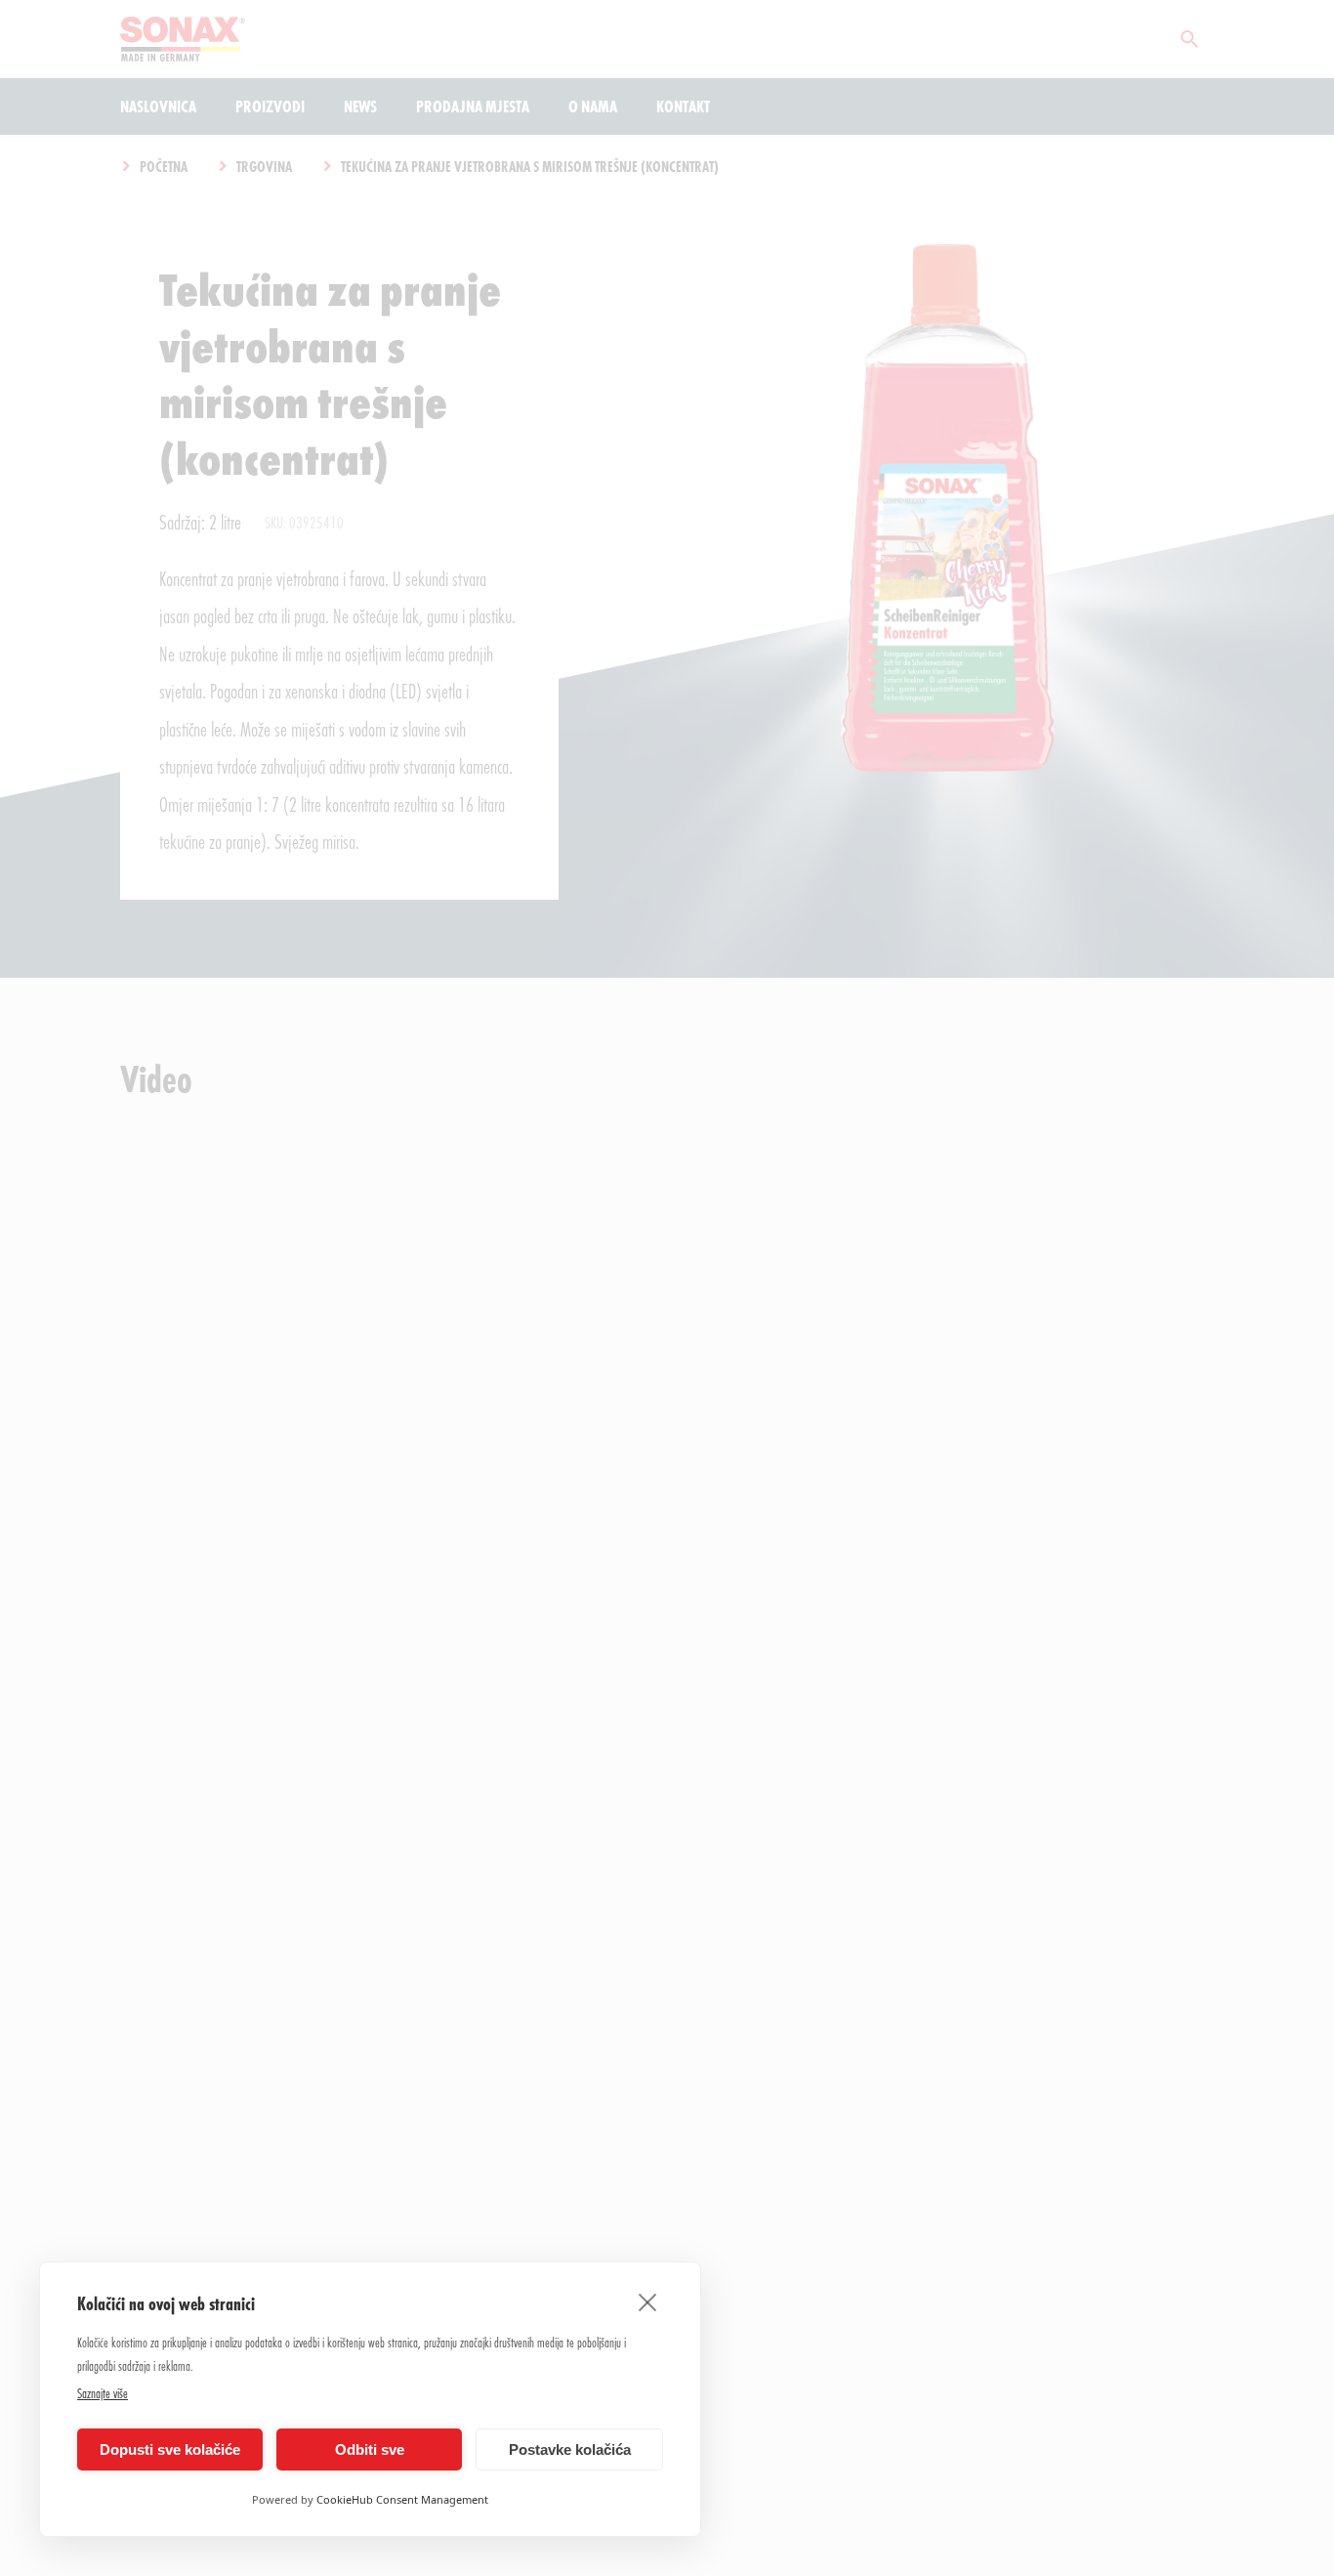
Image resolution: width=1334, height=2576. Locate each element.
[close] (648, 2302)
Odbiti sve (370, 2449)
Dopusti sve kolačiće (170, 2449)
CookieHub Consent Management (402, 2499)
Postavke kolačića (570, 2449)
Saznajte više (103, 2393)
